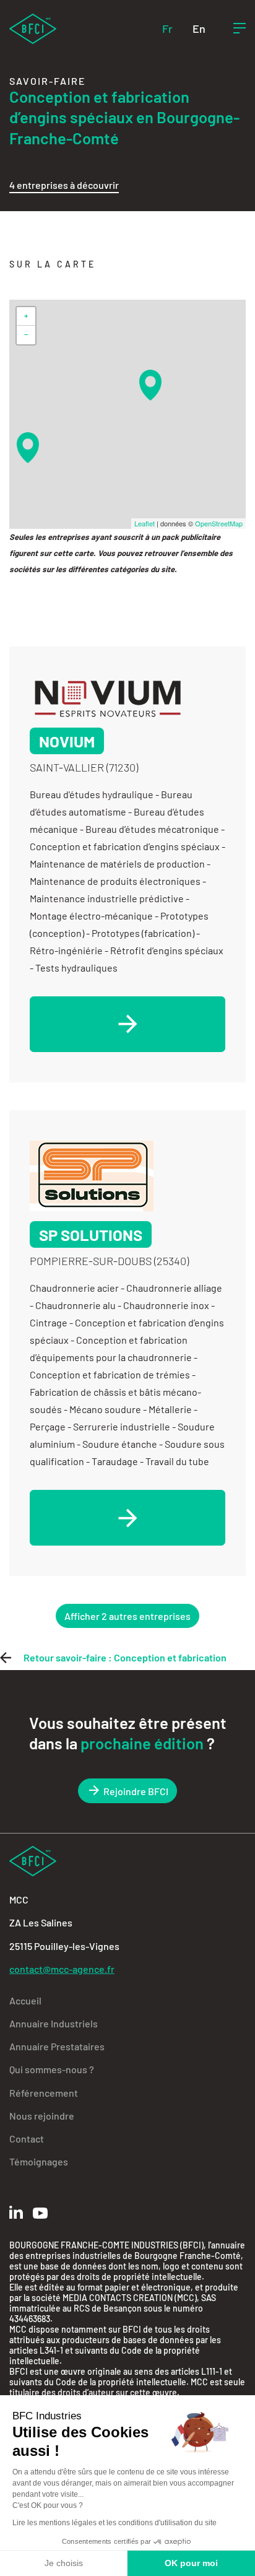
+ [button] (26, 316)
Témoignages (39, 2161)
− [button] (26, 335)
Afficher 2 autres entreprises (127, 1616)
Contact (27, 2139)
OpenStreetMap (219, 523)
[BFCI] (33, 28)
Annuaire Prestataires (57, 2046)
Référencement (44, 2093)
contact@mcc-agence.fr (62, 1969)
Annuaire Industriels (54, 2023)
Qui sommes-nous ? (52, 2069)
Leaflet (145, 523)
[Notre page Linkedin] (16, 2212)
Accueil (25, 2000)
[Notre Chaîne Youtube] (40, 2213)
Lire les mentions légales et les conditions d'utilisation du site (115, 2523)
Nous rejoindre (42, 2116)
